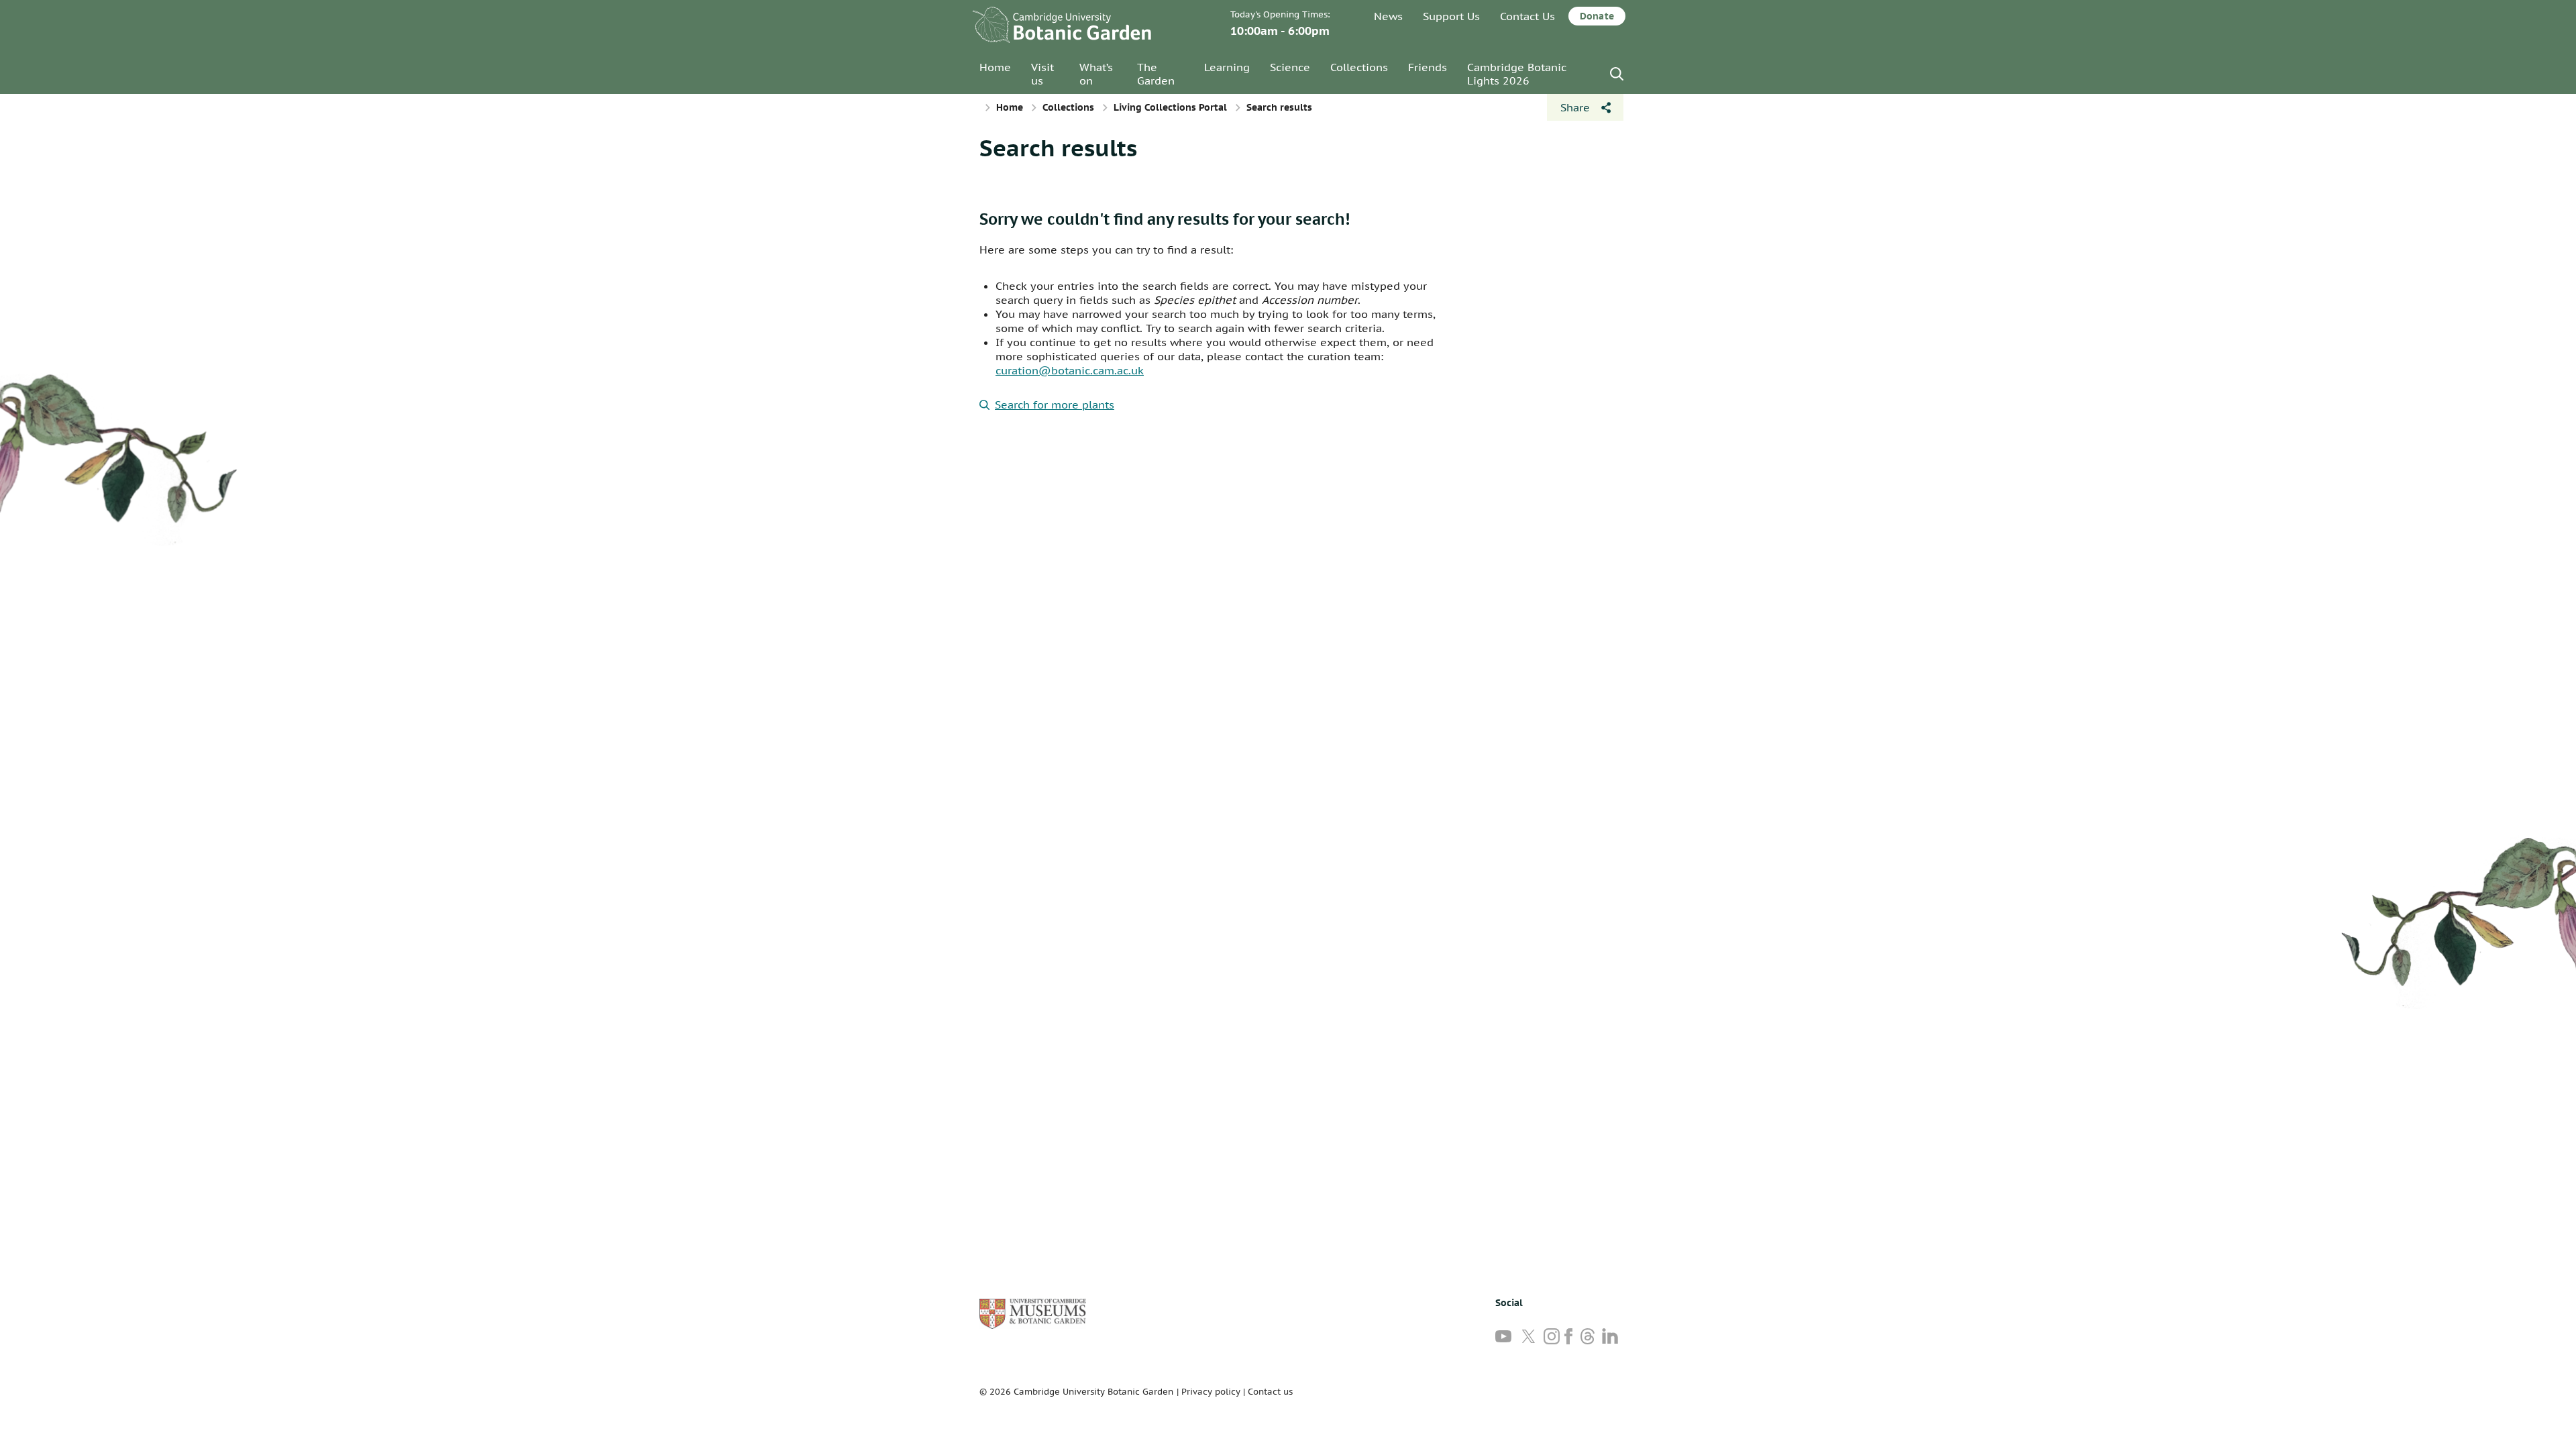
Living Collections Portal (1170, 107)
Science (1290, 67)
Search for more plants (1055, 405)
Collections (1359, 67)
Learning (1227, 67)
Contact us (1270, 1392)
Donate (1597, 16)
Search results (1058, 148)
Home (995, 67)
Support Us (1451, 16)
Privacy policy (1211, 1392)
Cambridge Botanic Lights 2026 (1517, 74)
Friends (1428, 67)
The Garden (1156, 74)
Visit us (1042, 74)
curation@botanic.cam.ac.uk (1070, 370)
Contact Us (1527, 16)
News (1388, 16)
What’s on (1096, 74)
